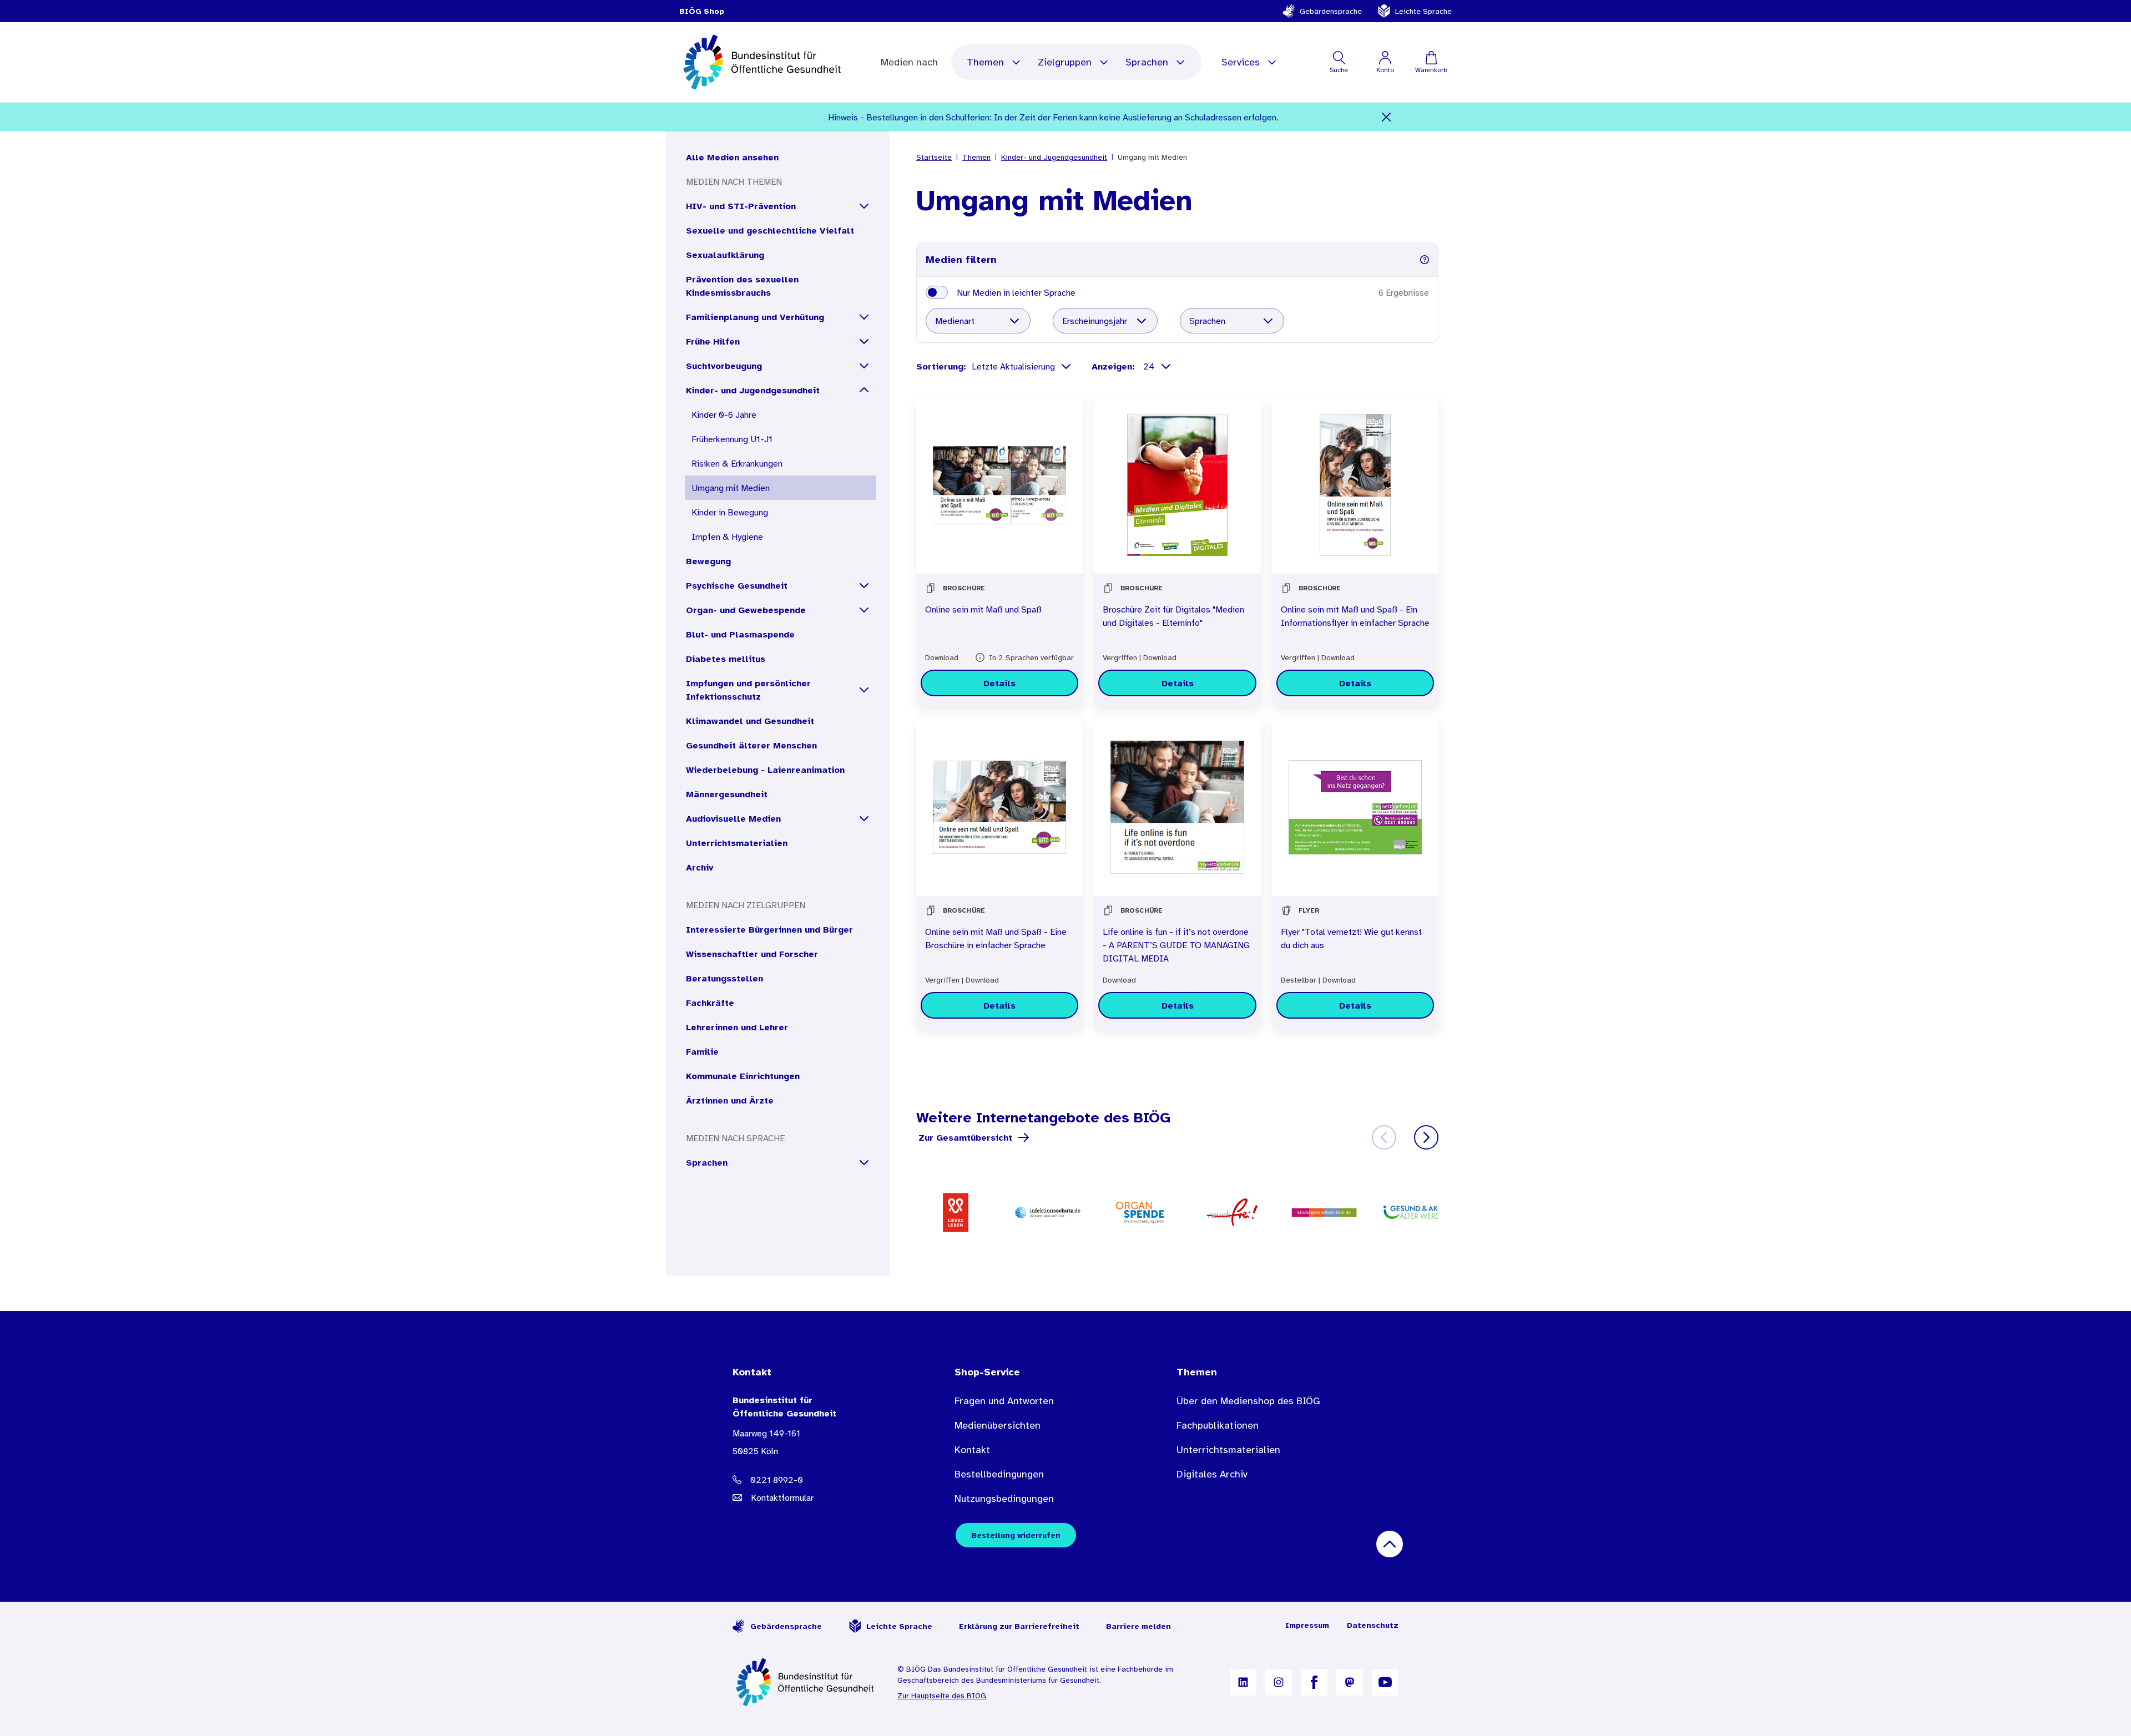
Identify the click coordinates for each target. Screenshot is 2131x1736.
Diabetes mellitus (726, 659)
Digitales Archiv (1212, 1474)
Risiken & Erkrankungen (737, 463)
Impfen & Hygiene (727, 537)
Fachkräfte (710, 1003)
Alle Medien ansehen (732, 157)
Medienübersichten (998, 1425)
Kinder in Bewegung (730, 512)
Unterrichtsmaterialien (737, 843)
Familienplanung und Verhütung (755, 317)
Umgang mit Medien (731, 488)
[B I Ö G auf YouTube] (1385, 1682)
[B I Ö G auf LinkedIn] (1243, 1682)
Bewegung (708, 561)
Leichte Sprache (1423, 11)
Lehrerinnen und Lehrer (737, 1027)
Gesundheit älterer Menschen (751, 745)
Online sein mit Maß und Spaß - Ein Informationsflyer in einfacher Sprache (1355, 616)
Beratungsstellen (724, 978)
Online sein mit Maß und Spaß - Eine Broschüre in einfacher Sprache (996, 938)
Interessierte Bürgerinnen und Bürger (769, 929)
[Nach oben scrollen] (1390, 1544)
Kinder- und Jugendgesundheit (753, 390)
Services (1241, 62)
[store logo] (763, 62)
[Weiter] (1426, 1137)
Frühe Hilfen (713, 341)
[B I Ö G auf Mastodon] (1350, 1682)
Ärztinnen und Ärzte (730, 1100)
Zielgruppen (1065, 62)
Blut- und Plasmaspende (740, 634)
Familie (702, 1051)
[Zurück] (1384, 1137)
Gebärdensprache (1331, 11)
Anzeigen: (1115, 366)
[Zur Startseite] (806, 1682)
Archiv (700, 867)
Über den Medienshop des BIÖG (1248, 1401)
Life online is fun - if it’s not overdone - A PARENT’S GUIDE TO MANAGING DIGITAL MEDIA (1176, 945)
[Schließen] (1387, 117)
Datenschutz (1373, 1625)
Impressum (1307, 1625)
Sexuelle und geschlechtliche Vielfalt (770, 230)
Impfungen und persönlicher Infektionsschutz (748, 690)
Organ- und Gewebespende (746, 610)
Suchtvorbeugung (724, 366)
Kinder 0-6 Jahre (724, 414)
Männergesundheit (727, 794)
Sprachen (1147, 62)
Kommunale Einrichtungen (743, 1076)
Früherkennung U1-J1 (732, 439)
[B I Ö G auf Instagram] (1279, 1682)
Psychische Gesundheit (737, 585)
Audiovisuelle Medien (733, 818)
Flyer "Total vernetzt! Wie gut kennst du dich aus (1351, 938)
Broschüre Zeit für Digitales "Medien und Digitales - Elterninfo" (1173, 616)
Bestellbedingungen (999, 1474)
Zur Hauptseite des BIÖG (942, 1695)
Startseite (934, 157)
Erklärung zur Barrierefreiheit (1019, 1626)
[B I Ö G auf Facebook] (1314, 1682)
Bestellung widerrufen (1016, 1535)
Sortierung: (941, 366)
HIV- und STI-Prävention (741, 206)
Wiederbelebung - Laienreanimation (765, 770)
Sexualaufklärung (725, 255)
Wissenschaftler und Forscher (752, 954)
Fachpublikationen (1218, 1425)
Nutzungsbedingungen (1004, 1499)
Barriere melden (1138, 1626)
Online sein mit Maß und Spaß (983, 609)
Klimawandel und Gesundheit (750, 721)
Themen (985, 62)
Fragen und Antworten (1004, 1401)
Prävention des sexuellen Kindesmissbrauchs (742, 286)
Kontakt (972, 1450)
